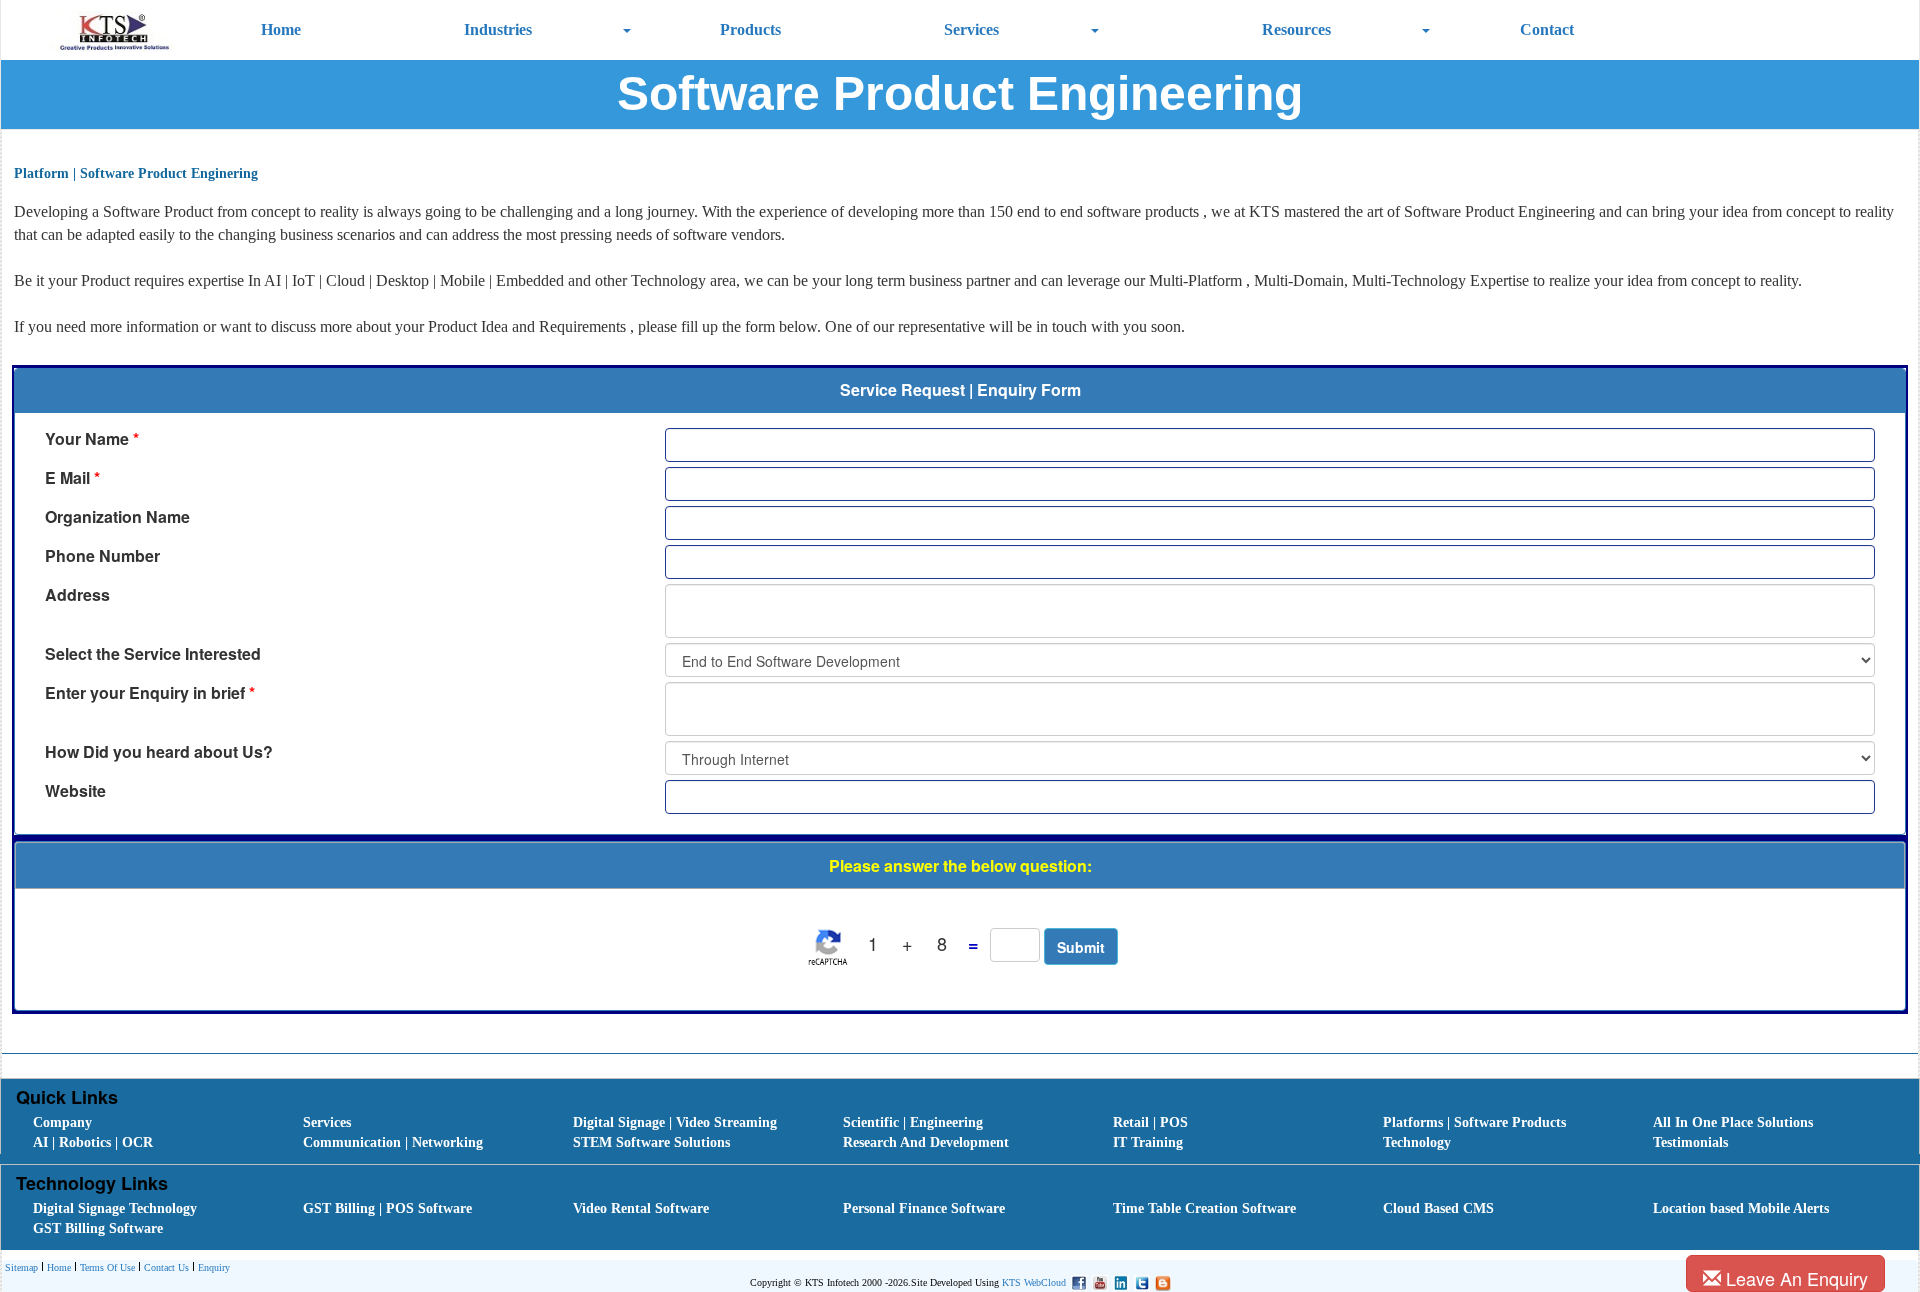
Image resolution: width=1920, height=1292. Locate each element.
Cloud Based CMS (1438, 1208)
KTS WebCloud (1034, 1282)
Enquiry (214, 1267)
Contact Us (166, 1267)
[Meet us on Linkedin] (1118, 1281)
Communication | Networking (393, 1142)
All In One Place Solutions (1733, 1122)
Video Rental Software (641, 1208)
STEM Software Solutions (651, 1142)
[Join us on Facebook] (1076, 1281)
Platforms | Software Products (1474, 1122)
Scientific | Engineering (913, 1122)
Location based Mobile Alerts (1741, 1208)
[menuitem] (146, 1123)
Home (281, 29)
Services (971, 29)
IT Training (1148, 1142)
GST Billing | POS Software (387, 1208)
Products (750, 29)
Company (62, 1122)
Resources (1296, 29)
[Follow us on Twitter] (1139, 1281)
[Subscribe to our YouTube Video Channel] (1097, 1281)
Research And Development (926, 1142)
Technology (1417, 1142)
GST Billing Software (98, 1228)
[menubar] (964, 1133)
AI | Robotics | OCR (93, 1142)
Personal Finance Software (924, 1208)
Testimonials (1690, 1142)
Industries (498, 29)
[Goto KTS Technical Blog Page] (1160, 1281)
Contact (1547, 29)
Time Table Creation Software (1204, 1208)
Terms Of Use (107, 1267)
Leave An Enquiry (1794, 1278)
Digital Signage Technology (115, 1208)
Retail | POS (1150, 1122)
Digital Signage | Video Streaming (675, 1122)
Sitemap (21, 1267)
